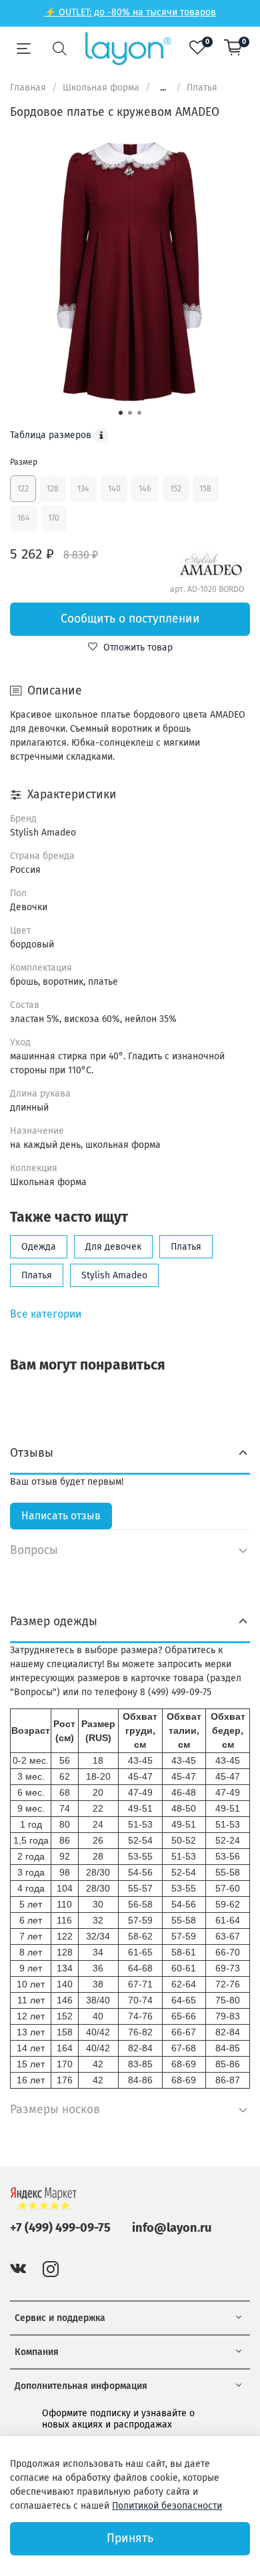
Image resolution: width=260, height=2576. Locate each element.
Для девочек (113, 1247)
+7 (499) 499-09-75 (60, 2228)
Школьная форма (101, 88)
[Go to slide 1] (121, 413)
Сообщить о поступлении (130, 619)
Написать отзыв (61, 1516)
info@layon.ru (172, 2228)
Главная (28, 88)
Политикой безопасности (167, 2506)
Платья (202, 88)
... (163, 88)
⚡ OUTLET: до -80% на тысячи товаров (130, 12)
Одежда (39, 1247)
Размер (24, 462)
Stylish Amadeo (114, 1275)
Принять (130, 2538)
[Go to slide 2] (130, 413)
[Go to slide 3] (139, 413)
